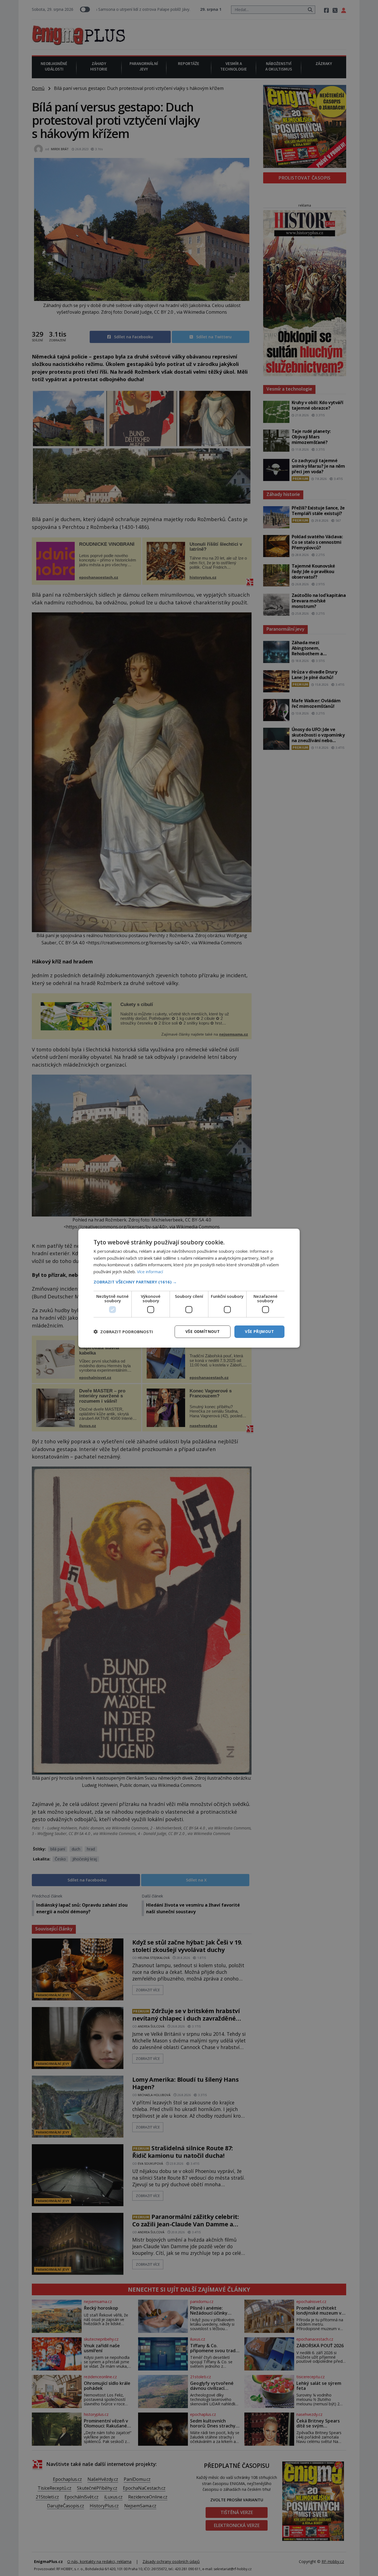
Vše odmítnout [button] (203, 1331)
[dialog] (189, 1288)
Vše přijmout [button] (259, 1331)
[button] (189, 1282)
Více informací (150, 1272)
